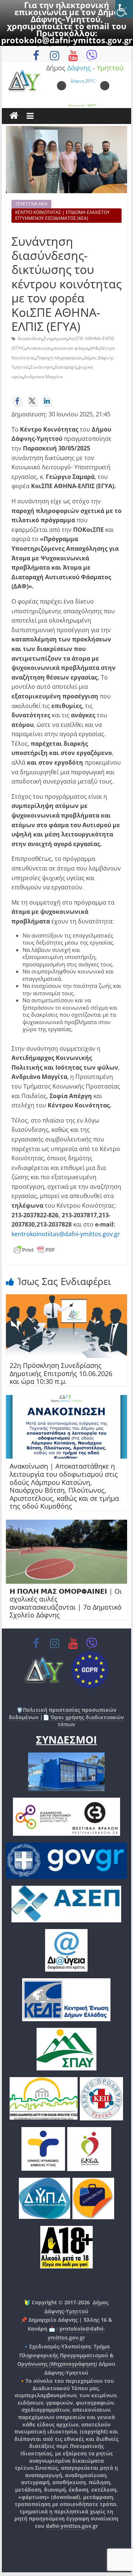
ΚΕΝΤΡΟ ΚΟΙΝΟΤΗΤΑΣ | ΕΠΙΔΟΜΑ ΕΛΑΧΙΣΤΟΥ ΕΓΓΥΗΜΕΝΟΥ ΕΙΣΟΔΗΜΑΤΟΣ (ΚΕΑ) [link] (62, 215)
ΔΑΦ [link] (94, 348)
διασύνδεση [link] (30, 338)
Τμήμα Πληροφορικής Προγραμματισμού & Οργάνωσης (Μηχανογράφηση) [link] (66, 2355)
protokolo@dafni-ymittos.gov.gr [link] (67, 40)
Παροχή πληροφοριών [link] (60, 358)
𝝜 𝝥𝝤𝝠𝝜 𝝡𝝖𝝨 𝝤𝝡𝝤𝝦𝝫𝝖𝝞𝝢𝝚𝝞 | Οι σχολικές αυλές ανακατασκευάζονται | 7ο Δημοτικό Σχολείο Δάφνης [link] (66, 1603)
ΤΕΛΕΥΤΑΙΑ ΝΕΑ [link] (31, 204)
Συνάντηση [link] (42, 367)
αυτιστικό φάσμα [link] (71, 348)
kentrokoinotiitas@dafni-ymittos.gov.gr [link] (66, 1234)
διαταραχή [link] (66, 367)
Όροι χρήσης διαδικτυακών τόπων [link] (86, 1721)
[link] (124, 9)
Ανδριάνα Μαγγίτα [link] (43, 377)
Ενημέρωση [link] (55, 338)
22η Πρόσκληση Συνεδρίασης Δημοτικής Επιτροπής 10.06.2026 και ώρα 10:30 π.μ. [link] (61, 1373)
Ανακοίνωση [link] (39, 348)
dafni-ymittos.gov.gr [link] (72, 2526)
